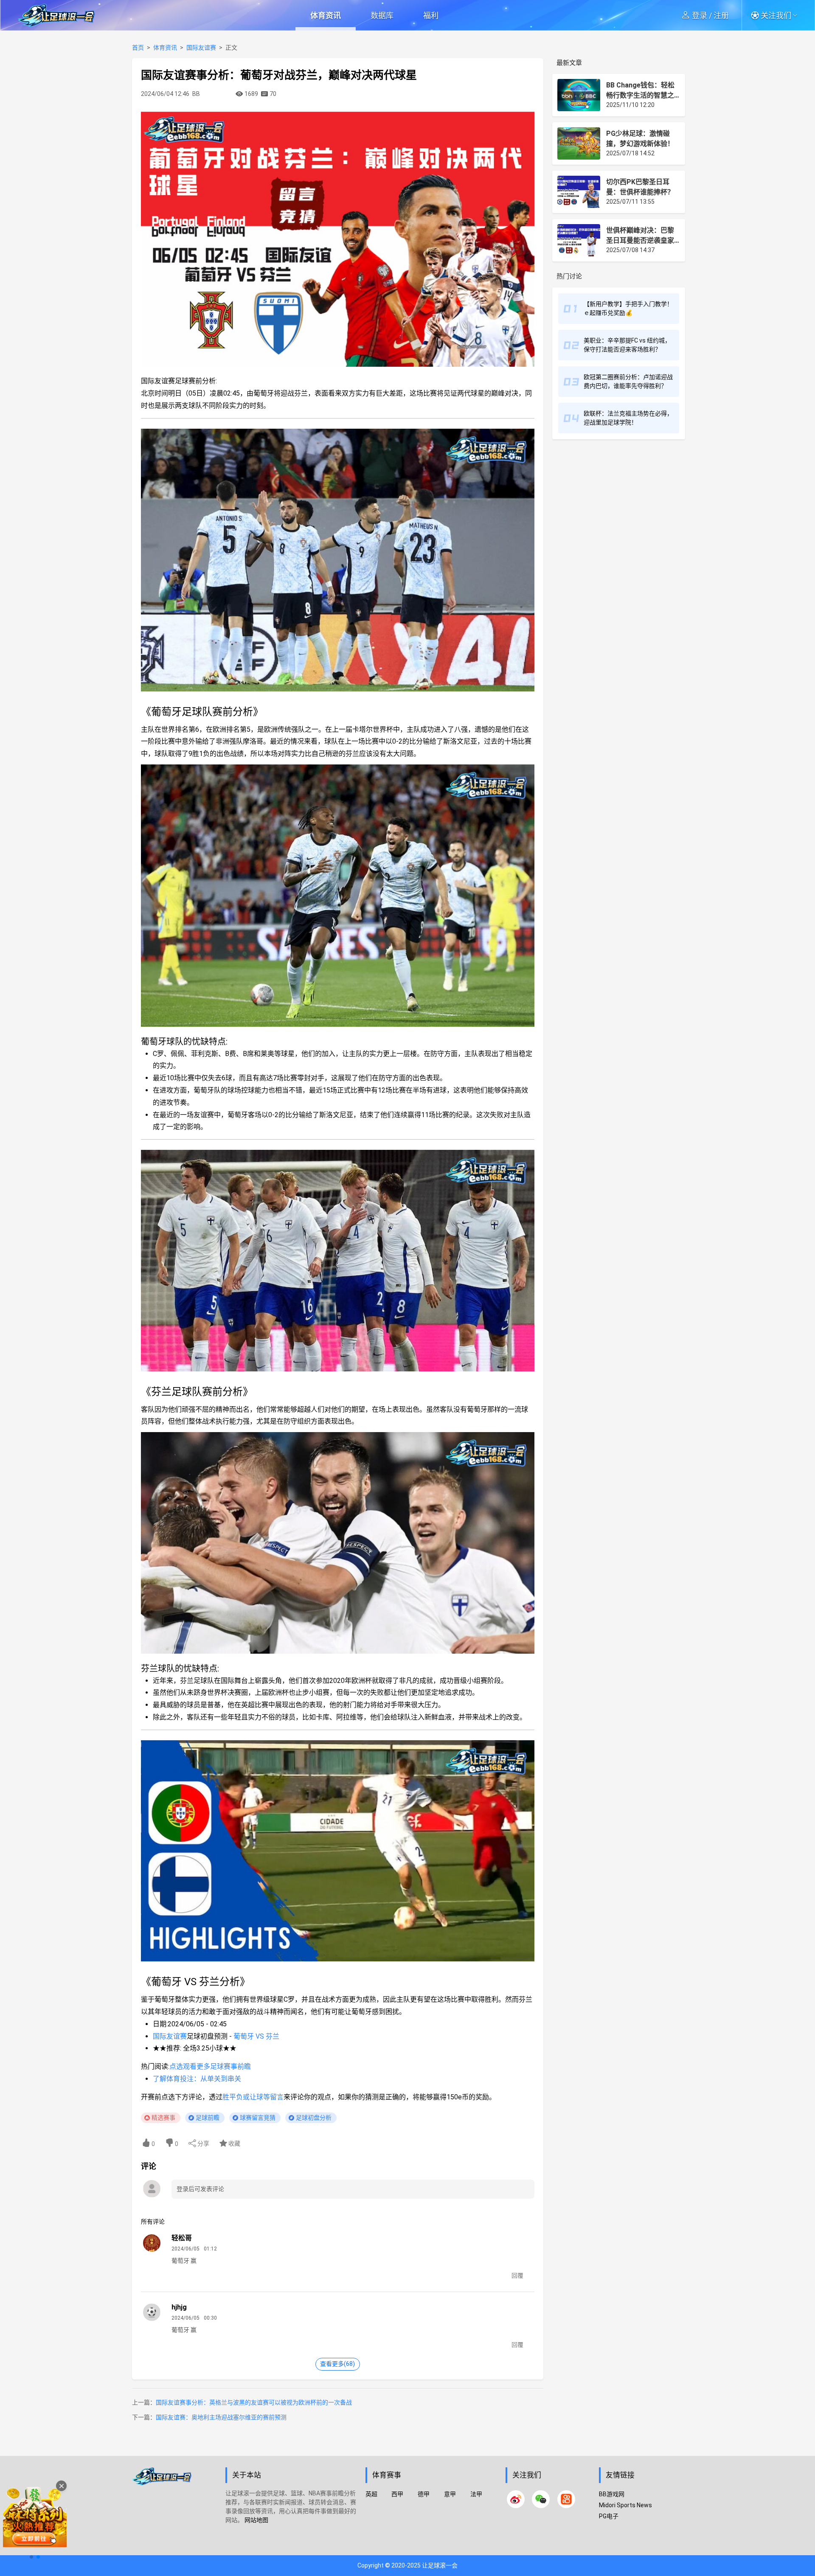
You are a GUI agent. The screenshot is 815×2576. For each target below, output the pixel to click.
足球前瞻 (208, 2118)
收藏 (234, 2143)
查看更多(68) (337, 2364)
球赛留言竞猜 (258, 2118)
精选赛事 (163, 2118)
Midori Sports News (625, 2505)
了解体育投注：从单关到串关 (197, 2079)
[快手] (566, 2499)
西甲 (397, 2494)
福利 (431, 15)
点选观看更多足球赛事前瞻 (210, 2066)
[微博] (516, 2499)
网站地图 (256, 2520)
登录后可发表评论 (200, 2189)
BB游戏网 (612, 2494)
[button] (777, 15)
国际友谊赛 (201, 48)
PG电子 (609, 2516)
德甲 (424, 2494)
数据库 (382, 15)
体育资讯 (326, 15)
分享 (203, 2143)
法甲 (476, 2494)
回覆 (517, 2275)
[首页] (174, 2510)
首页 (138, 48)
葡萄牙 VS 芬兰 (256, 2036)
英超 (371, 2494)
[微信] (541, 2499)
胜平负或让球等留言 (253, 2097)
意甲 (450, 2494)
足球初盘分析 (314, 2118)
